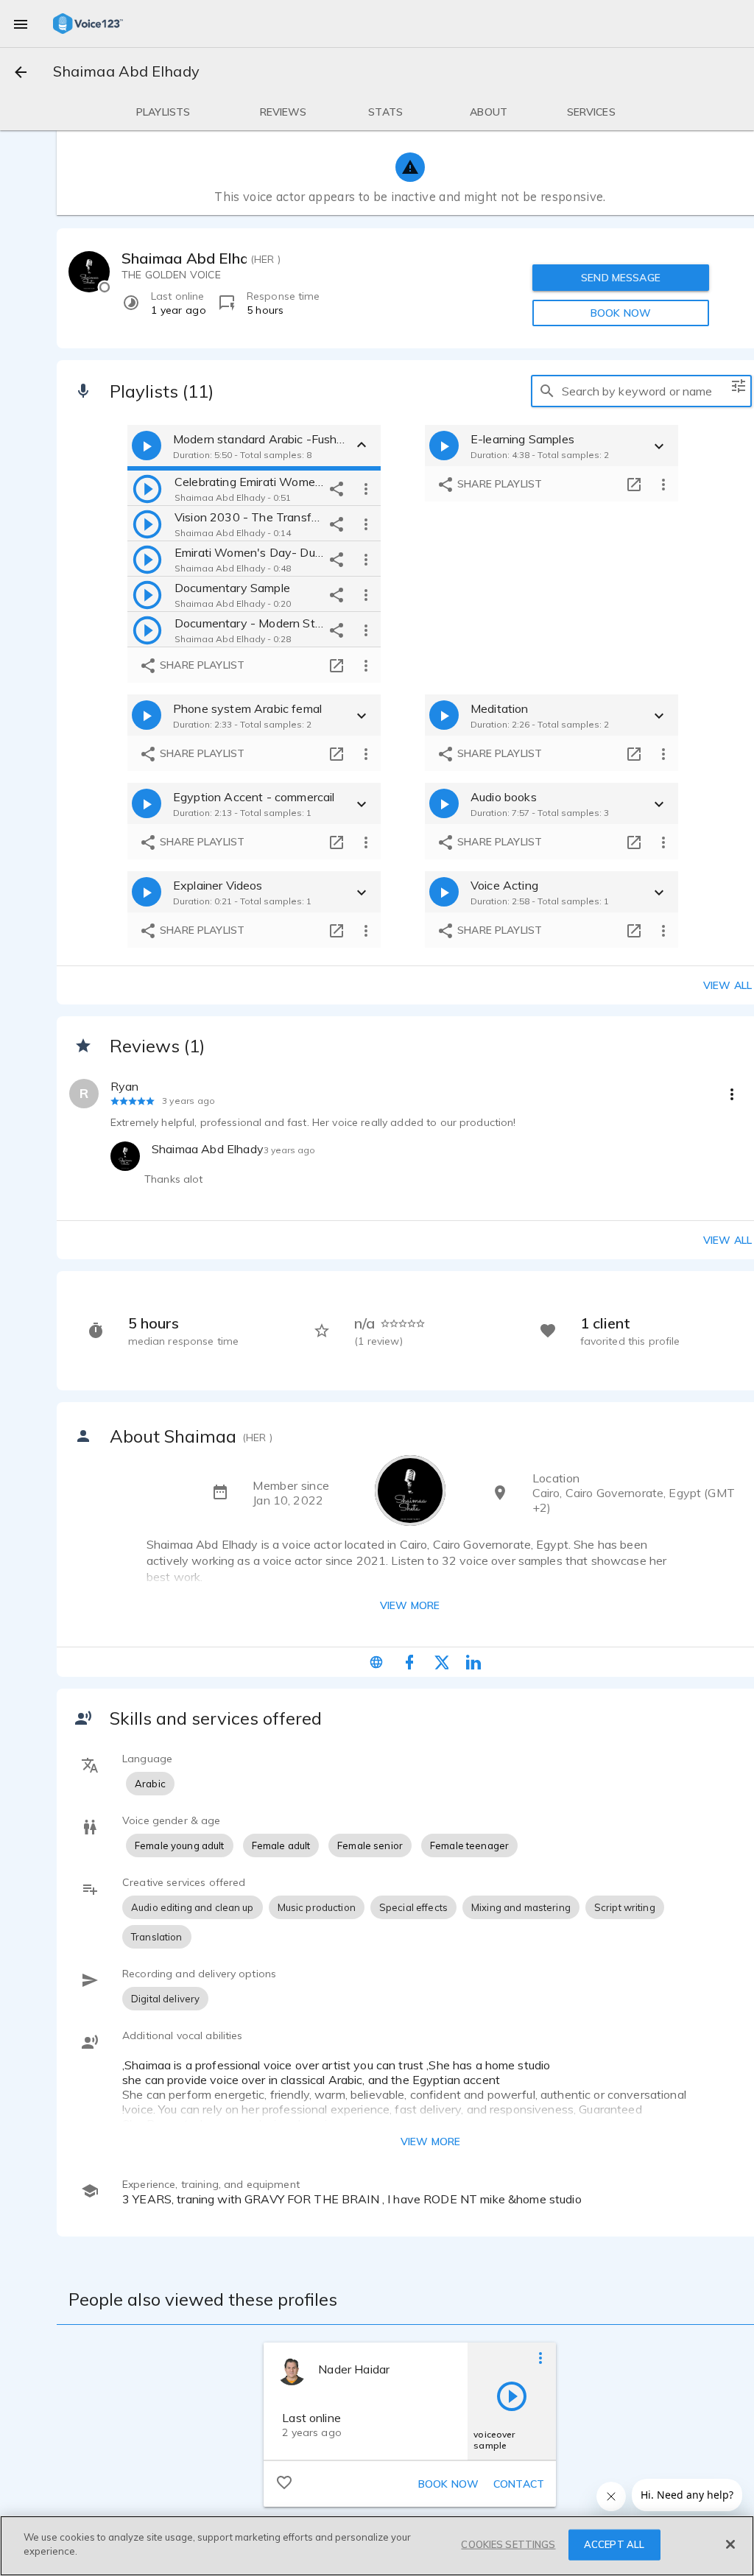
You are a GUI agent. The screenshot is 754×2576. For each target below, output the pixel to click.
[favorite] (284, 2482)
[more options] (366, 488)
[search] (547, 391)
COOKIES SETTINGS (508, 2544)
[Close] (730, 2544)
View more (410, 1605)
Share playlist (201, 665)
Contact (519, 2484)
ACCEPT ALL (614, 2544)
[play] (147, 488)
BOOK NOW (621, 313)
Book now (448, 2484)
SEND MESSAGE (621, 278)
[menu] (21, 24)
